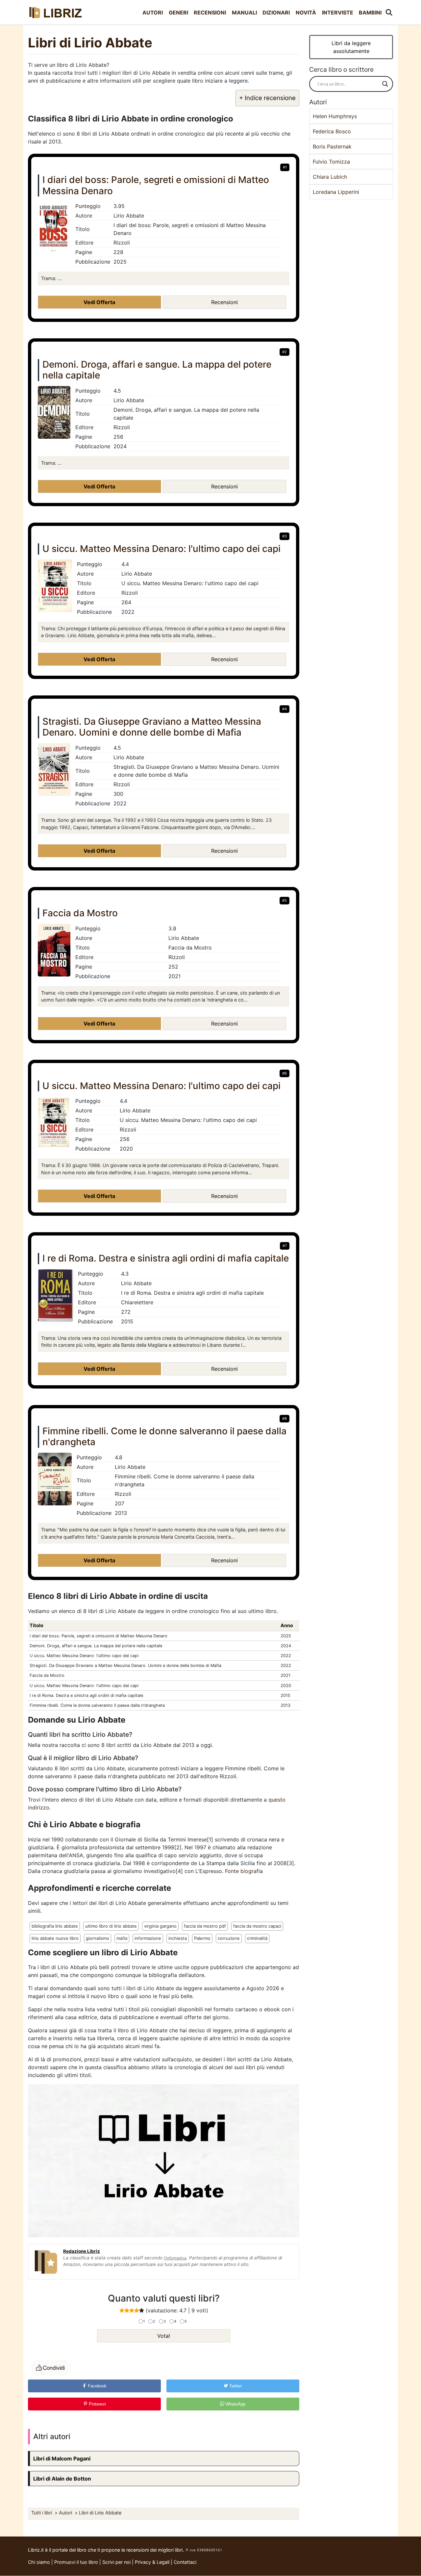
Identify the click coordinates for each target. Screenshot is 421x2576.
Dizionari (276, 13)
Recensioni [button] (224, 302)
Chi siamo (39, 2562)
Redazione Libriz (82, 2251)
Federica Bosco (332, 131)
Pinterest (97, 2404)
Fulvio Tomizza (331, 162)
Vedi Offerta (99, 302)
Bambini (370, 13)
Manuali (244, 13)
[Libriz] (56, 12)
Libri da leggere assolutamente (351, 47)
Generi (178, 13)
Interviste (338, 13)
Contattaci (185, 2562)
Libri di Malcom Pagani (62, 2459)
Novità (306, 13)
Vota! (164, 2336)
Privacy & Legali (153, 2562)
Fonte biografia (244, 1871)
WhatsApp (235, 2404)
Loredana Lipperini (336, 192)
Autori (153, 13)
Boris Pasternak (332, 146)
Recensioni (210, 13)
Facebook (97, 2386)
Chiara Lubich (330, 177)
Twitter (235, 2386)
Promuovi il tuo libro (76, 2562)
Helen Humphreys (335, 116)
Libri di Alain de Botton (62, 2479)
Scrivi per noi (116, 2562)
